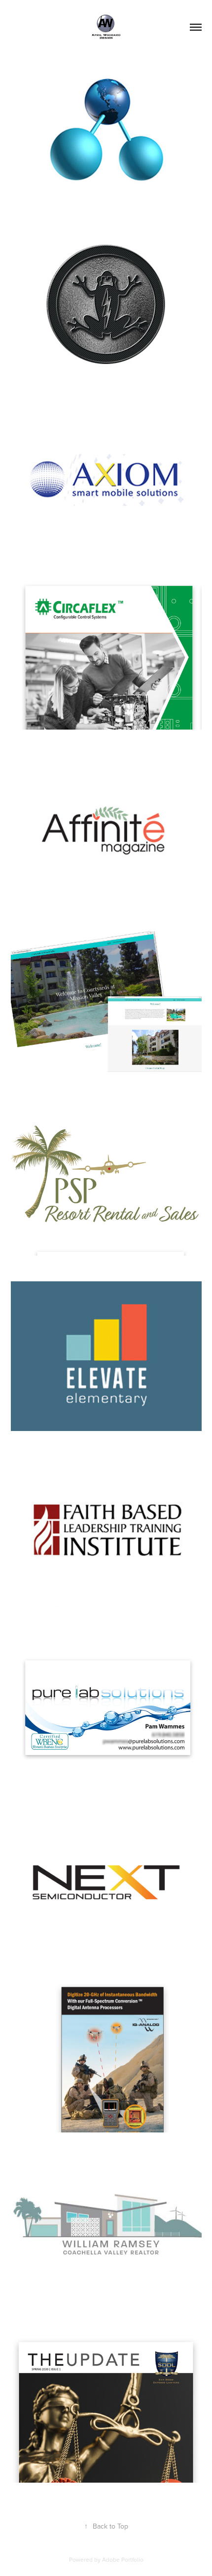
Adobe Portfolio (123, 2559)
